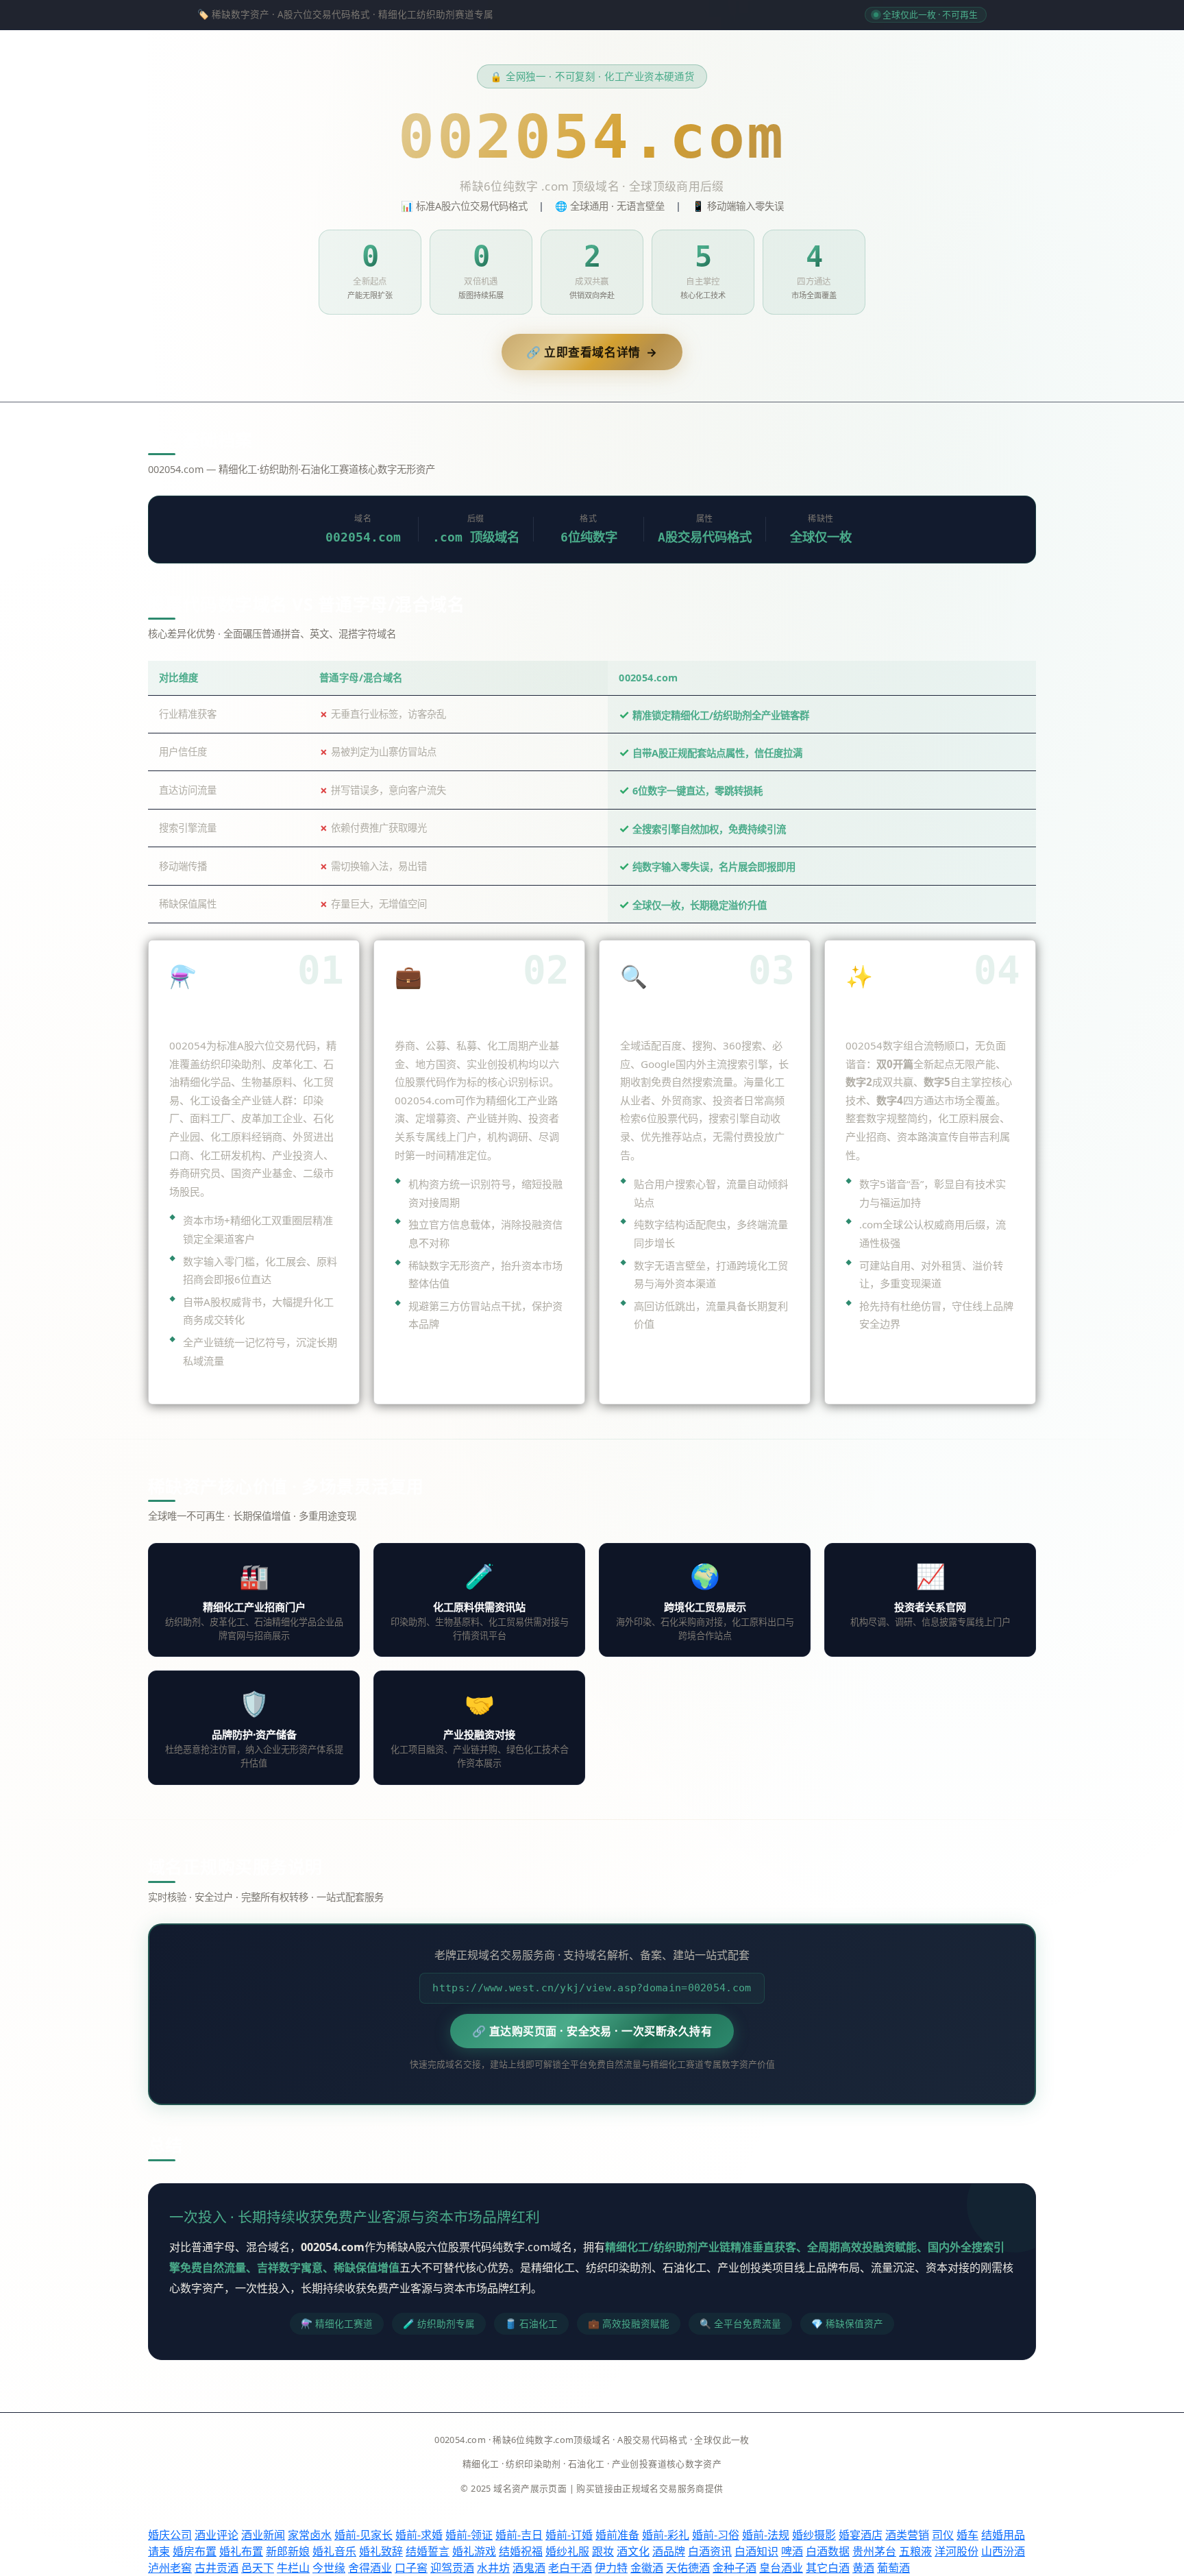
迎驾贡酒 (452, 2568)
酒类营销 (907, 2535)
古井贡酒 (217, 2568)
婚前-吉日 (519, 2535)
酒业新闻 (263, 2535)
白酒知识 (756, 2551)
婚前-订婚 (569, 2535)
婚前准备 (617, 2535)
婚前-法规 (766, 2535)
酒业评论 (217, 2535)
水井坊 (493, 2568)
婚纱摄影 (814, 2535)
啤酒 (792, 2551)
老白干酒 (570, 2568)
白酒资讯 (710, 2551)
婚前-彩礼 (666, 2535)
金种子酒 (735, 2568)
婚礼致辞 (381, 2551)
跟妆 (603, 2551)
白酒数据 (828, 2551)
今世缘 (329, 2568)
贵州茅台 (874, 2551)
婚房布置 (195, 2551)
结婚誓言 (428, 2551)
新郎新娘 (288, 2551)
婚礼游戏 (474, 2551)
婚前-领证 (469, 2535)
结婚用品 (1003, 2535)
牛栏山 (293, 2568)
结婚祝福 (521, 2551)
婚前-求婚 (419, 2535)
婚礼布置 (241, 2551)
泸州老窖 (170, 2568)
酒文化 (633, 2551)
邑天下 (258, 2568)
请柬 (159, 2551)
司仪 (943, 2535)
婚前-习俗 (716, 2535)
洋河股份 (957, 2551)
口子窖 (411, 2568)
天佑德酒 (688, 2568)
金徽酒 (647, 2568)
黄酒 (863, 2568)
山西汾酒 (1003, 2551)
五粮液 (915, 2551)
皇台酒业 (781, 2568)
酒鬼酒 (529, 2568)
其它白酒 (828, 2568)
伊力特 (611, 2568)
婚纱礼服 (567, 2551)
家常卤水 (310, 2535)
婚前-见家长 (363, 2535)
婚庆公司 (170, 2535)
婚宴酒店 (861, 2535)
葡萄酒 (893, 2568)
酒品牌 (669, 2551)
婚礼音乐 (334, 2551)
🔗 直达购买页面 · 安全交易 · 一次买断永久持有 (592, 2031)
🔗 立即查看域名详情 (592, 352)
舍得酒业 (370, 2568)
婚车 (967, 2535)
